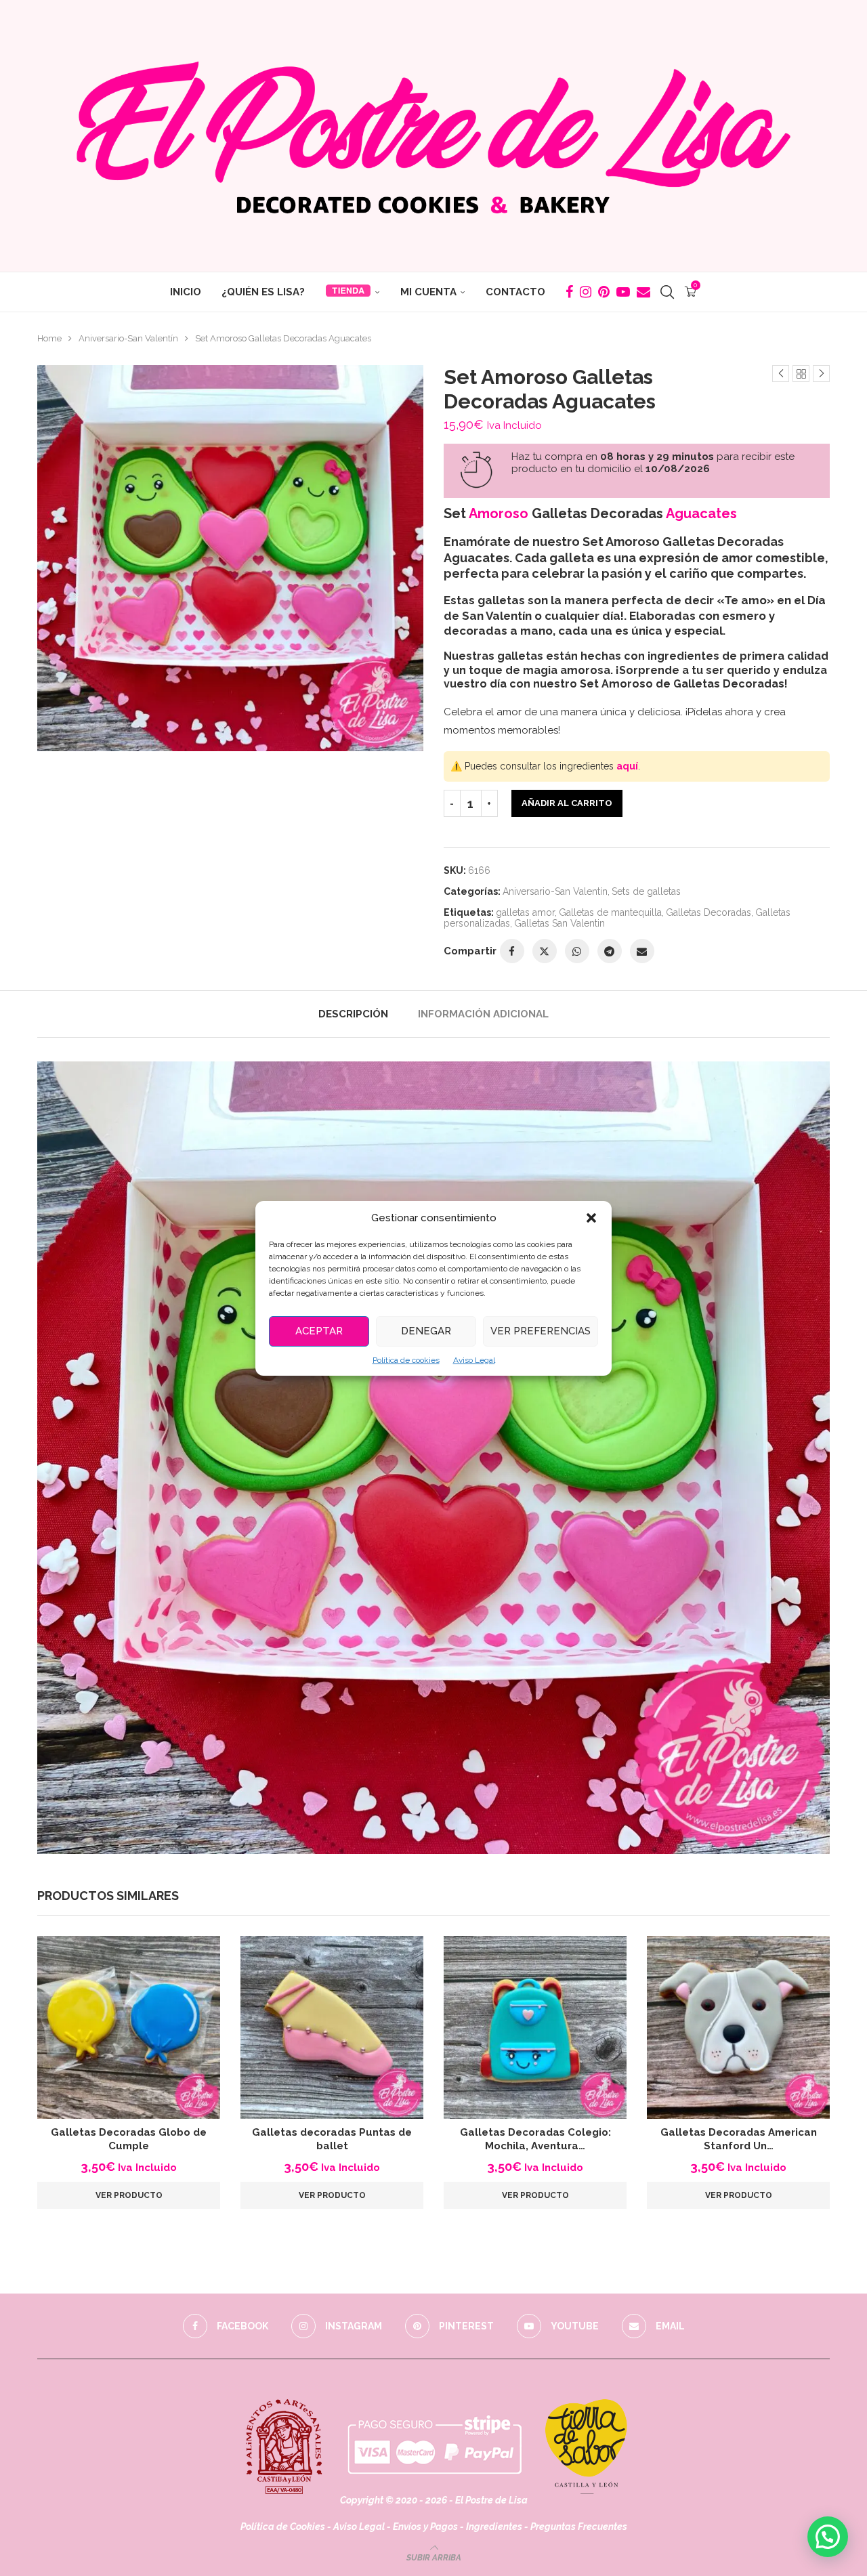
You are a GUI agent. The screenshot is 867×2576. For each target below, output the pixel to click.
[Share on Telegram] (610, 951)
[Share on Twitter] (545, 951)
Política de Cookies (283, 2527)
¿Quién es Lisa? (263, 292)
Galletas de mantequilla (610, 912)
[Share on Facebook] (512, 951)
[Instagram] (586, 292)
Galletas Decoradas (709, 912)
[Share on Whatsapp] (577, 951)
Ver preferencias (541, 1331)
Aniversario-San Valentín (128, 338)
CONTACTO (515, 292)
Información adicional (483, 1014)
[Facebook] (569, 292)
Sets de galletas (646, 891)
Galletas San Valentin (559, 923)
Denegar (426, 1331)
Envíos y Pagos (426, 2527)
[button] (591, 1218)
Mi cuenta (428, 292)
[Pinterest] (604, 292)
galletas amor (525, 912)
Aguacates (701, 513)
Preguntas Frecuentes (579, 2527)
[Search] (667, 292)
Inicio (186, 292)
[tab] (353, 1014)
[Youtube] (623, 292)
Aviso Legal (474, 1360)
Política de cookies (406, 1360)
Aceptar (319, 1331)
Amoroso (499, 513)
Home (49, 338)
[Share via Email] (642, 951)
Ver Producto (129, 2195)
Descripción (353, 1014)
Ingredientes (494, 2527)
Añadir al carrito (567, 803)
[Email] (643, 292)
